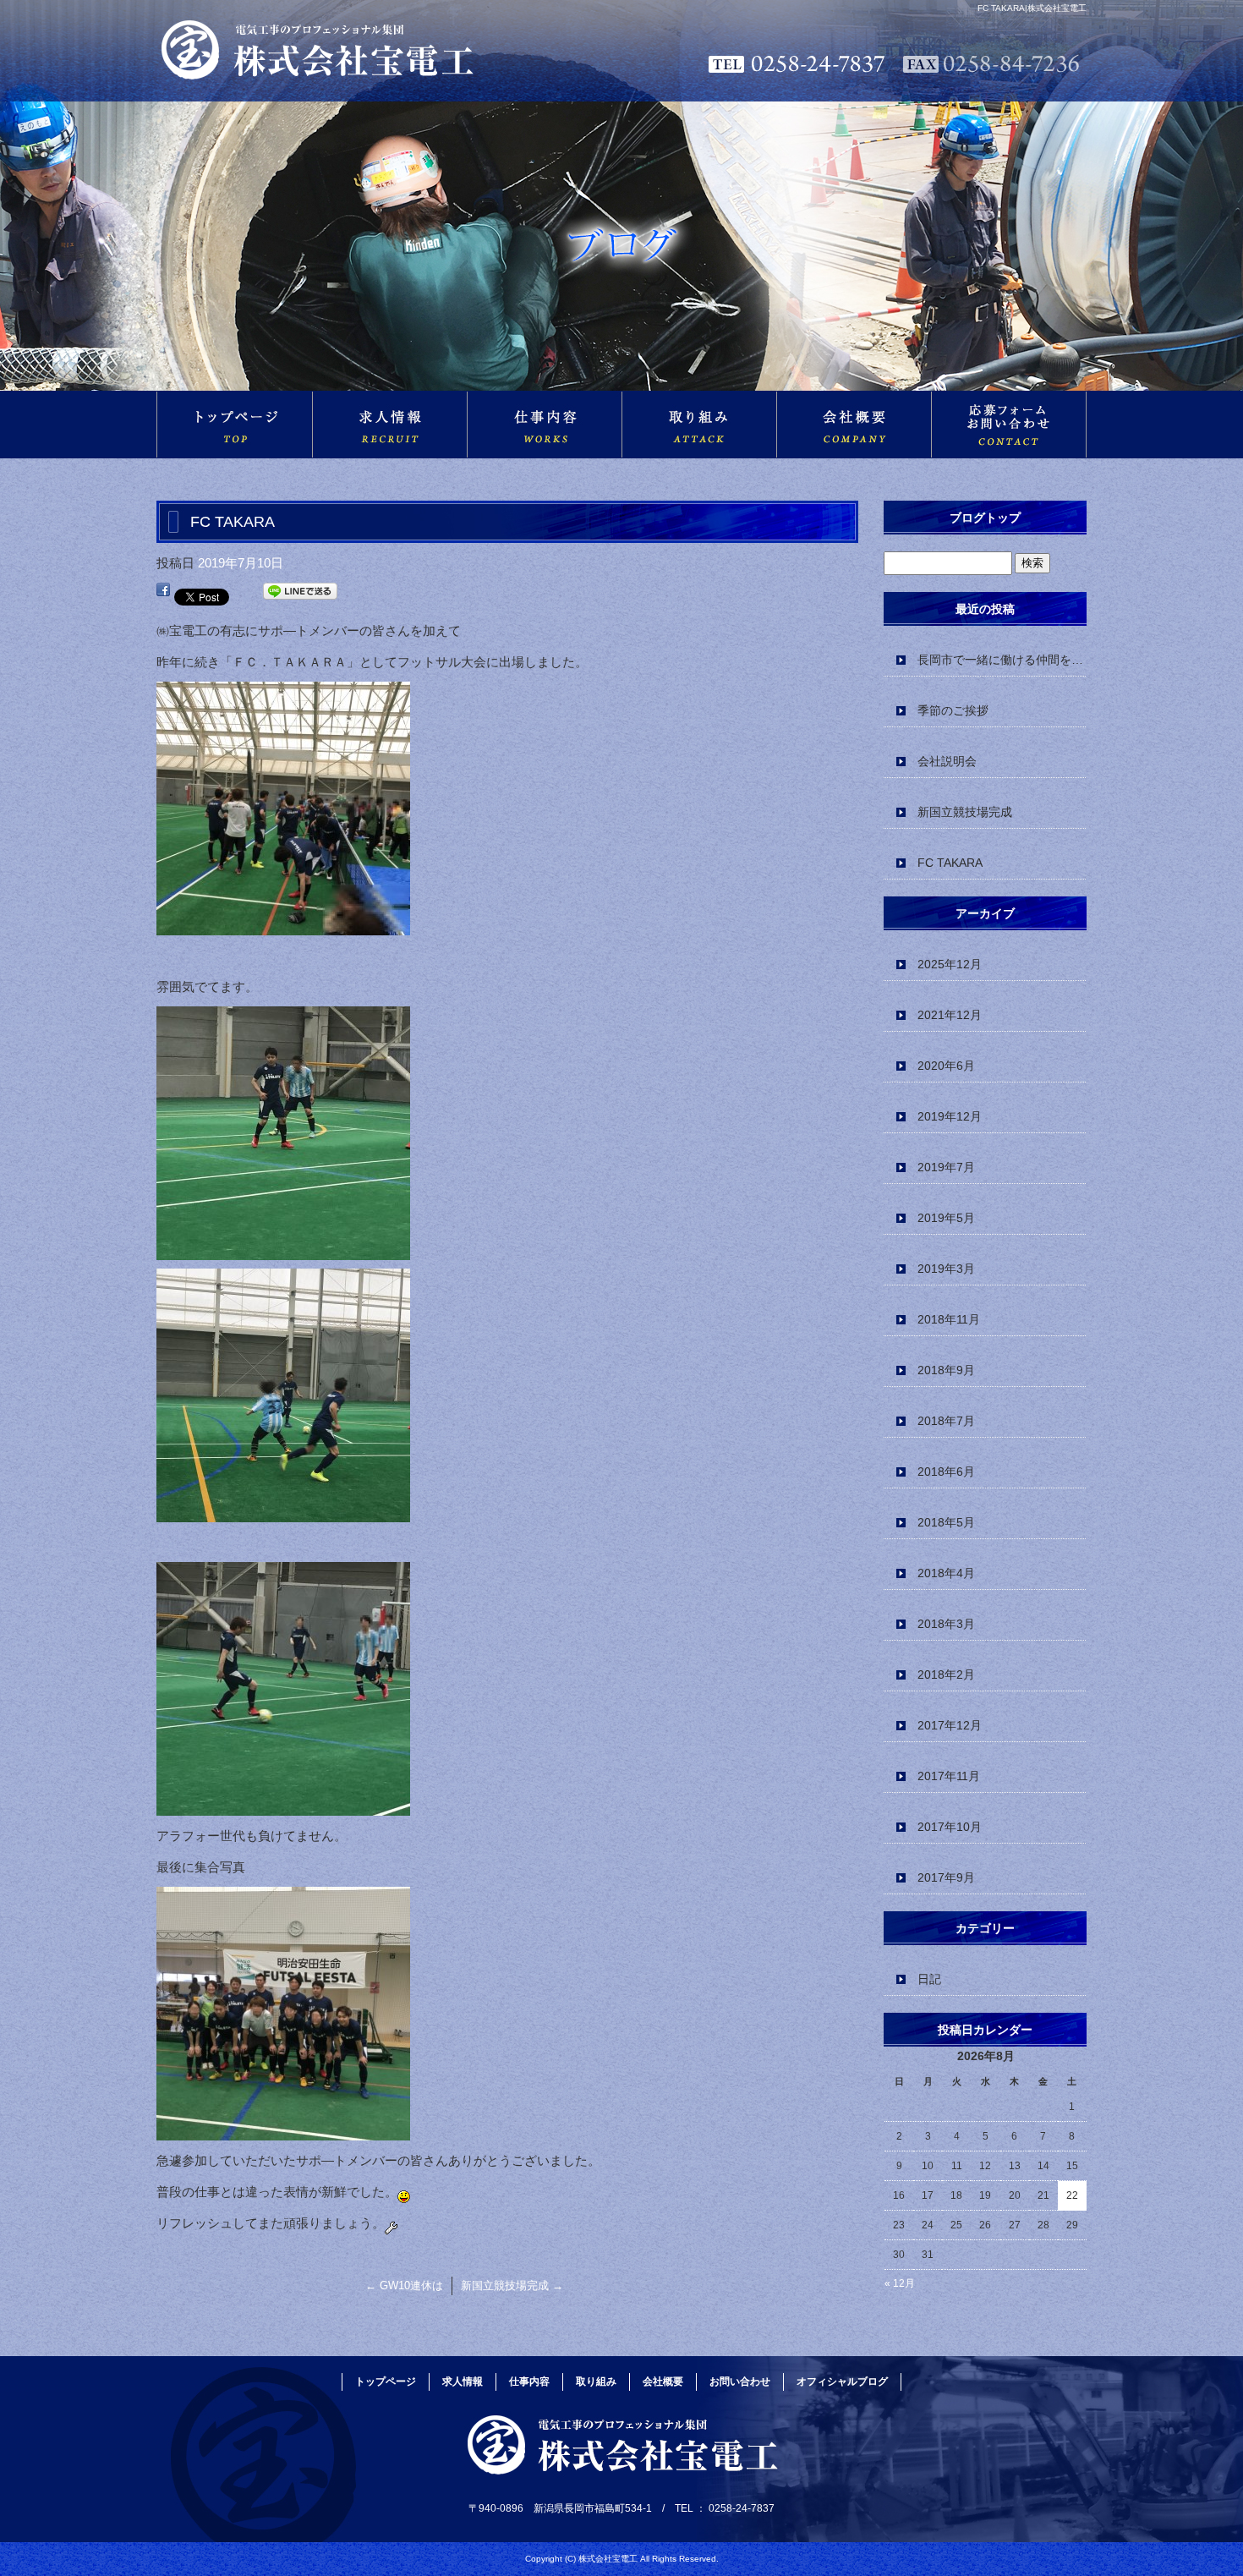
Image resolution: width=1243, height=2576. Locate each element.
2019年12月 (950, 1116)
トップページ (234, 425)
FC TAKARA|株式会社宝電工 (1032, 8)
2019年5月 (946, 1218)
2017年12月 (950, 1725)
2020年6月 (946, 1066)
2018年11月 (949, 1319)
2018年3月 (946, 1624)
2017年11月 (949, 1776)
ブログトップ (985, 518)
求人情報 (389, 425)
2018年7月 (946, 1421)
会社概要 (854, 425)
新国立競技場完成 (512, 2286)
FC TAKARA (950, 863)
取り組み (699, 425)
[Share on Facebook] (163, 594)
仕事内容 (544, 425)
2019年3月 (946, 1269)
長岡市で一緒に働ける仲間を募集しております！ (1002, 660)
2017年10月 (950, 1827)
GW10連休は (404, 2286)
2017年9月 (946, 1877)
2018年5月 (946, 1522)
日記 (929, 1979)
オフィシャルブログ (842, 2381)
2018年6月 (946, 1472)
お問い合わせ (1009, 425)
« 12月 (900, 2283)
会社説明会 (947, 761)
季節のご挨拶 (953, 710)
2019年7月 (946, 1167)
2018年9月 (946, 1370)
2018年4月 (946, 1573)
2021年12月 (950, 1015)
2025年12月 (950, 964)
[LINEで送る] (300, 594)
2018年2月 (946, 1674)
